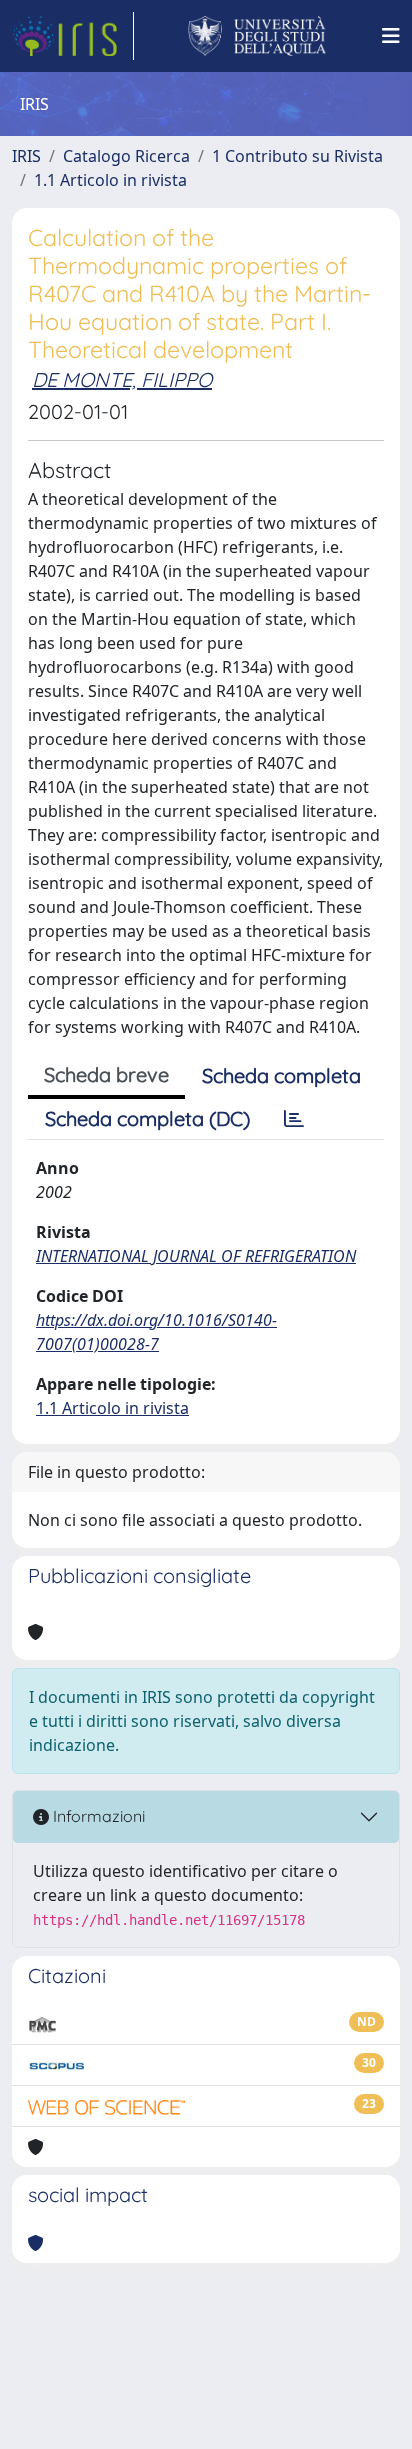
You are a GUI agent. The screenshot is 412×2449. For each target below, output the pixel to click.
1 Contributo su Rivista (297, 156)
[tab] (294, 1119)
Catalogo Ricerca (126, 156)
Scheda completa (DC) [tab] (147, 1118)
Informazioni (97, 1816)
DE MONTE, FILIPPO (122, 379)
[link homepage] (73, 36)
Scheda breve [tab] (106, 1074)
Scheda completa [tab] (281, 1075)
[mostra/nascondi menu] (391, 36)
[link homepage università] (257, 36)
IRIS (26, 156)
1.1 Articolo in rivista (110, 180)
